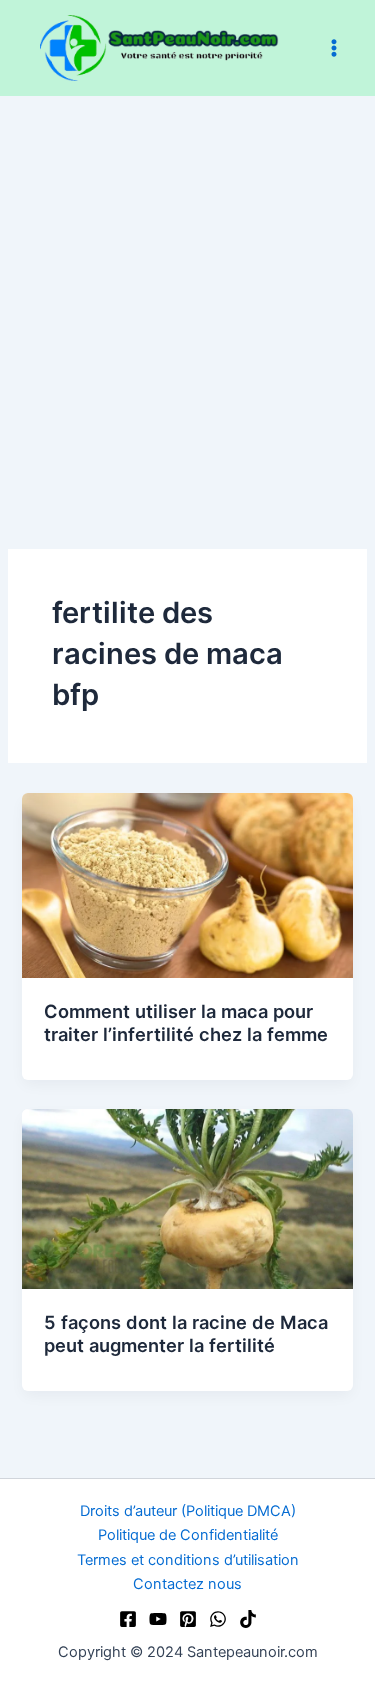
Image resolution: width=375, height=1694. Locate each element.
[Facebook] (128, 1619)
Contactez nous (187, 1584)
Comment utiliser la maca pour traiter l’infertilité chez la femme (186, 1023)
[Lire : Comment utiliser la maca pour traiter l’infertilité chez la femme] (187, 884)
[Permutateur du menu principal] (334, 48)
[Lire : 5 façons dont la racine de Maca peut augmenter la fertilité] (187, 1198)
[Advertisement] (187, 293)
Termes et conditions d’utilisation (188, 1560)
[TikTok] (248, 1619)
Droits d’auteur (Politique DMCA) (188, 1511)
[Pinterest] (188, 1619)
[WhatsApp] (218, 1619)
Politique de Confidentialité (188, 1535)
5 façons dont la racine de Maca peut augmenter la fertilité (186, 1334)
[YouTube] (158, 1619)
